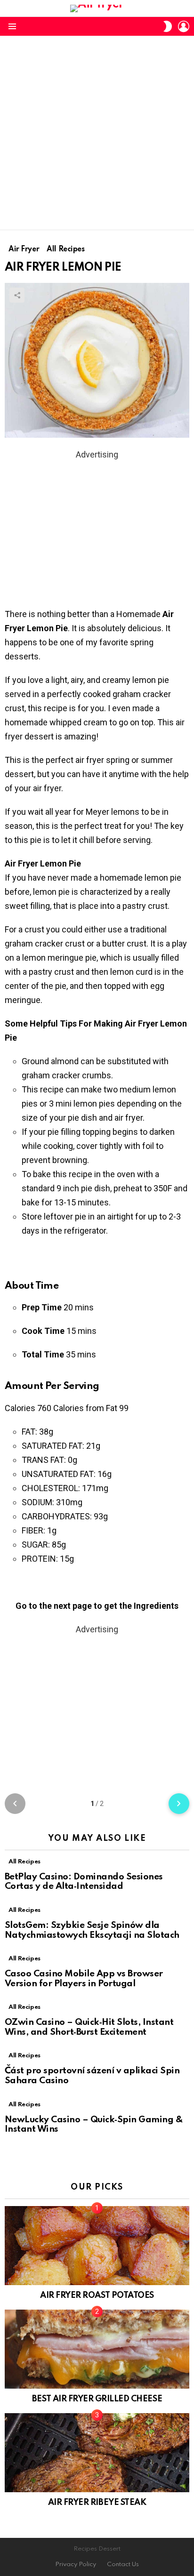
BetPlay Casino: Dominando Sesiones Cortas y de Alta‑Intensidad (84, 1882)
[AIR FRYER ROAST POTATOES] (97, 2246)
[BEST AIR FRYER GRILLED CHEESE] (97, 2349)
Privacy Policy (76, 2564)
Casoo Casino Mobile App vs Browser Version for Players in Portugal (84, 1979)
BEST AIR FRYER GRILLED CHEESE (97, 2399)
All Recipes (24, 1862)
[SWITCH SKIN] (168, 26)
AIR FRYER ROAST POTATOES (97, 2295)
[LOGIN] (184, 26)
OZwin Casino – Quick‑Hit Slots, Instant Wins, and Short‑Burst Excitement (89, 2027)
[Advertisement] (97, 133)
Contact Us (123, 2564)
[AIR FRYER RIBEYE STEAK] (97, 2453)
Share (17, 295)
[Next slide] (179, 1804)
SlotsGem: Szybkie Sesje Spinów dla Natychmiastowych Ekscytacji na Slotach (92, 1930)
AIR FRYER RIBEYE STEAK (97, 2503)
